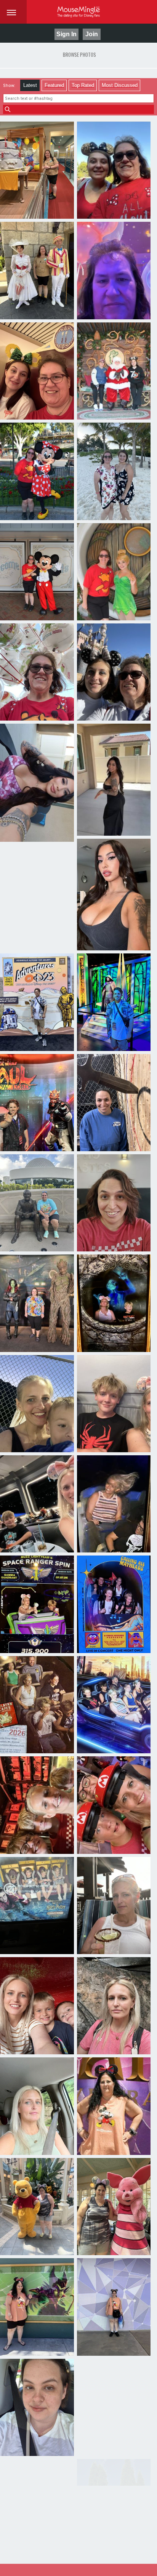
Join (92, 34)
